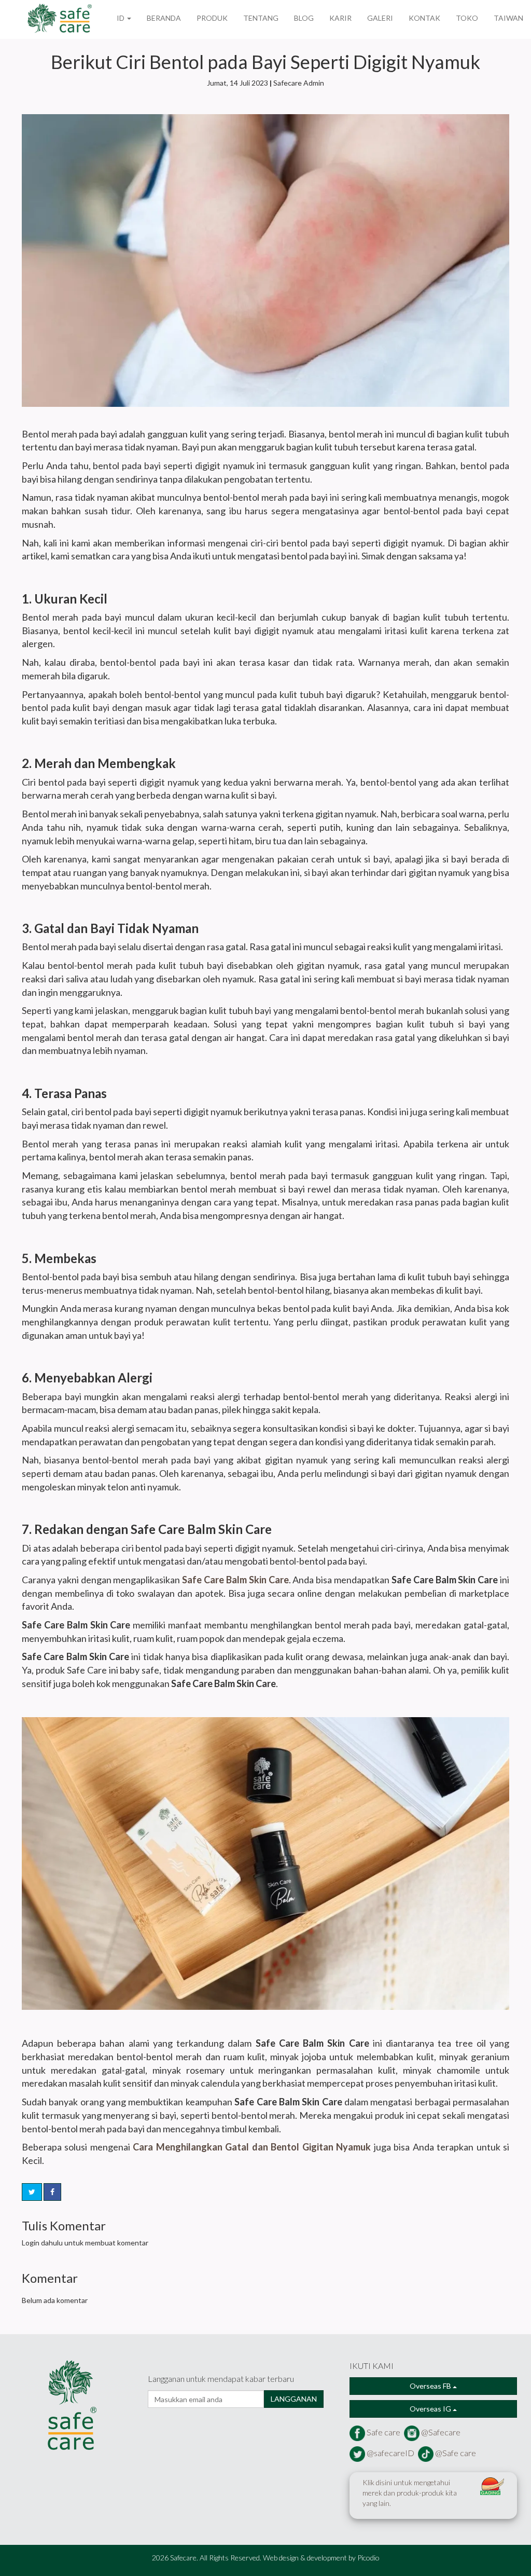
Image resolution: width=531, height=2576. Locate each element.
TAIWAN (508, 18)
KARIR (340, 18)
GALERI (380, 18)
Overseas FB (431, 2386)
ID (121, 18)
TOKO (467, 18)
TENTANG (261, 18)
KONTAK (424, 18)
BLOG (304, 18)
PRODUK (212, 18)
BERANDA (164, 18)
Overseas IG (431, 2409)
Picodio (368, 2558)
